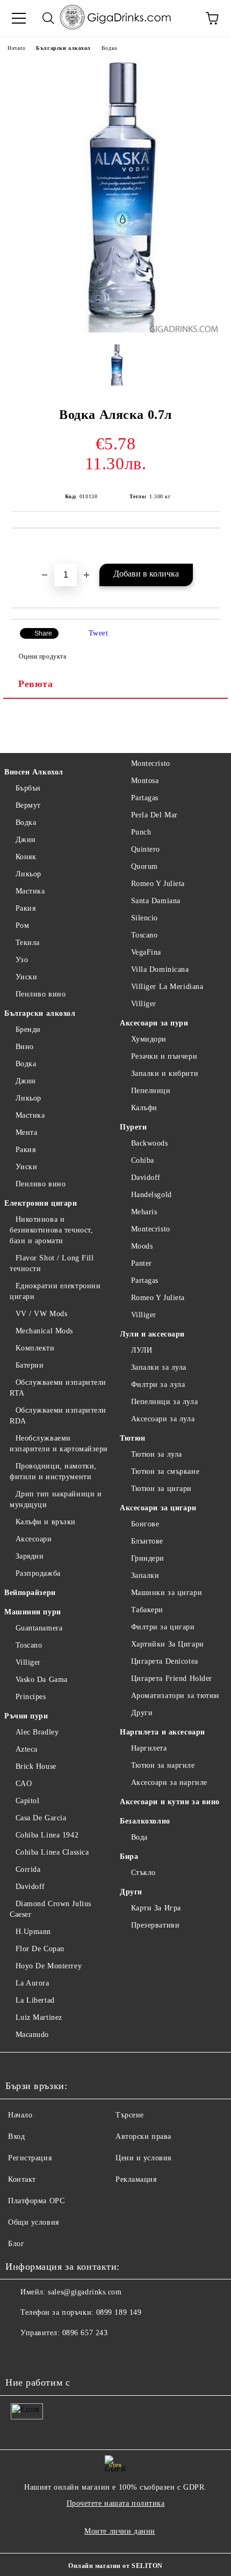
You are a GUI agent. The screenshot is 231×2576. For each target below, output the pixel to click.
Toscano (29, 1645)
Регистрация (30, 2158)
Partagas (145, 798)
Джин (26, 840)
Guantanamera (39, 1628)
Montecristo (151, 763)
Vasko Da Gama (42, 1680)
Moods (142, 1246)
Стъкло (143, 1873)
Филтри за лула (158, 1385)
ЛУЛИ (142, 1350)
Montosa (145, 781)
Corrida (28, 1869)
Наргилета (149, 1748)
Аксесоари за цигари (158, 1508)
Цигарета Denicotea (165, 1661)
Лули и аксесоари (152, 1334)
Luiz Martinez (39, 2017)
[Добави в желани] (212, 547)
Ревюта (35, 684)
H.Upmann (33, 1932)
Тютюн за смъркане (165, 1471)
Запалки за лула (159, 1367)
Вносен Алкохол (34, 772)
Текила (28, 943)
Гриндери (148, 1558)
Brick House (36, 1766)
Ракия (26, 908)
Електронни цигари (41, 1203)
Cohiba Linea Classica (52, 1852)
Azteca (27, 1749)
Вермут (28, 805)
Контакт (22, 2179)
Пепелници (151, 1091)
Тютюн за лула (157, 1454)
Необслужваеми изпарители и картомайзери (59, 1444)
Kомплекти (35, 1348)
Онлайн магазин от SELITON (115, 2566)
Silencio (145, 918)
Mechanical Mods (44, 1331)
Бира (129, 1857)
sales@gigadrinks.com (85, 2292)
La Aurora (33, 1983)
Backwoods (150, 1143)
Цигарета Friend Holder (172, 1678)
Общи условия (34, 2222)
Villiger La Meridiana (167, 987)
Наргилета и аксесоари (163, 1732)
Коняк (26, 857)
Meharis (144, 1212)
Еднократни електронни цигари (55, 1291)
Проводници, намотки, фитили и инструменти (53, 1471)
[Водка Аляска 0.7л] (116, 330)
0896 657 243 (85, 2333)
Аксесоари (34, 1539)
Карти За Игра (156, 1908)
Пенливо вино (41, 994)
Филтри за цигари (163, 1627)
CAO (24, 1784)
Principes (31, 1697)
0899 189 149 (119, 2312)
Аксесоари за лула (163, 1419)
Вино (25, 1047)
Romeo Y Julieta (158, 884)
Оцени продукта (42, 656)
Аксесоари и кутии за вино (170, 1802)
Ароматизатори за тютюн (175, 1696)
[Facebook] (19, 2354)
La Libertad (35, 2000)
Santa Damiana (156, 901)
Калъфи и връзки (46, 1522)
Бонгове (145, 1524)
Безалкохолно (145, 1821)
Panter (142, 1263)
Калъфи (144, 1108)
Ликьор (28, 874)
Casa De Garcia (41, 1818)
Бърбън (28, 788)
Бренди (28, 1029)
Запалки (145, 1575)
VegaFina (146, 952)
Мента (26, 1132)
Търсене (130, 2115)
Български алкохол (63, 48)
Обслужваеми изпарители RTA (58, 1388)
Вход (16, 2136)
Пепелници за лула (164, 1402)
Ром (22, 925)
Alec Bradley (37, 1732)
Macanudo (32, 2035)
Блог (16, 2244)
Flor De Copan (40, 1949)
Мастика (30, 891)
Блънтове (147, 1541)
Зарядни (30, 1556)
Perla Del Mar (154, 815)
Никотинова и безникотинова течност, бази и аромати (51, 1230)
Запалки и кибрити (165, 1073)
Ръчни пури (26, 1716)
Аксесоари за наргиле (169, 1782)
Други (142, 1713)
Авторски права (143, 2136)
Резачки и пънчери (164, 1056)
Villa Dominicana (160, 969)
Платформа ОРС (36, 2201)
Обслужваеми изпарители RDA (58, 1416)
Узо (22, 960)
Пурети (133, 1127)
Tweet (99, 633)
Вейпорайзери (30, 1593)
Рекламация (136, 2179)
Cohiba (143, 1160)
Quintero (146, 849)
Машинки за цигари (167, 1593)
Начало (16, 48)
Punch (141, 832)
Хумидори (149, 1039)
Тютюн (133, 1438)
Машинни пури (33, 1612)
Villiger (28, 1662)
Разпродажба (38, 1573)
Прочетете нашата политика (116, 2503)
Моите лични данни (120, 2531)
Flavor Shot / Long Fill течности (52, 1263)
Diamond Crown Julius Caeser (50, 1909)
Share (43, 633)
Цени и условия (143, 2158)
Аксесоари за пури (154, 1023)
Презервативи (155, 1925)
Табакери (147, 1610)
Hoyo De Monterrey (49, 1966)
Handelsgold (151, 1195)
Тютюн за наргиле (163, 1765)
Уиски (26, 977)
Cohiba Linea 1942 (47, 1835)
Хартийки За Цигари (168, 1644)
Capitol (27, 1801)
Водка (109, 48)
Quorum (145, 866)
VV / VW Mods (41, 1314)
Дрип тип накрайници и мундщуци (56, 1499)
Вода (139, 1837)
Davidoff (30, 1887)
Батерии (30, 1365)
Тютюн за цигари (161, 1489)
